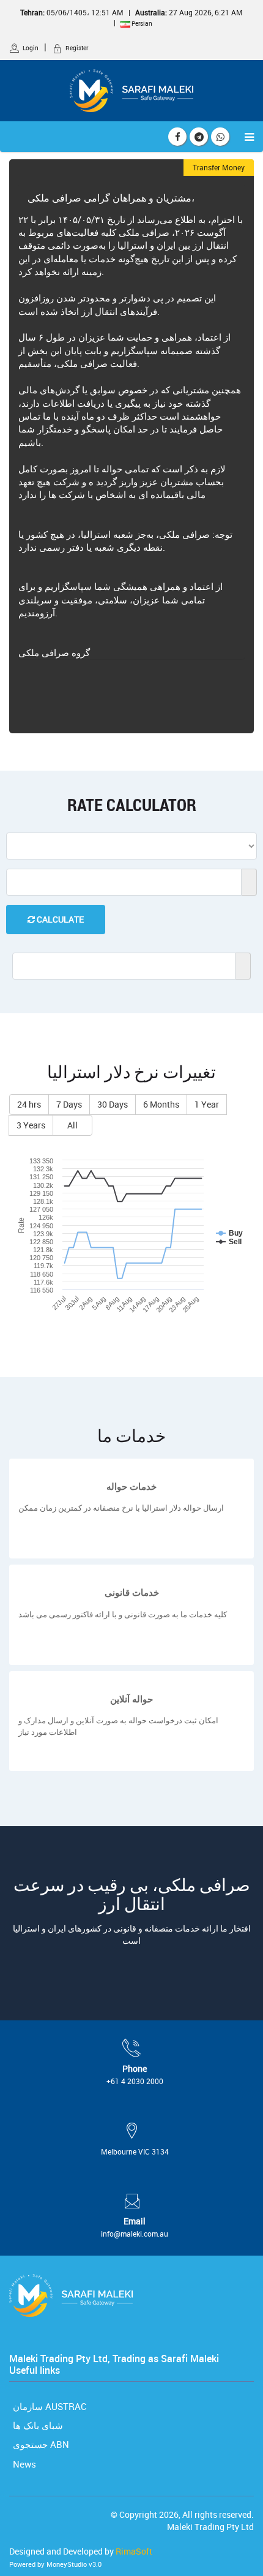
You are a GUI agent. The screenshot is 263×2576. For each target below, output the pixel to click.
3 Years (31, 1125)
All (72, 1125)
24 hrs (29, 1104)
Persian (141, 23)
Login (31, 48)
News (23, 2464)
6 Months (161, 1104)
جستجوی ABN (40, 2444)
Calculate (59, 919)
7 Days (69, 1104)
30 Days (113, 1104)
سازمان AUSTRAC (49, 2406)
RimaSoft (134, 2551)
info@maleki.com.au (135, 2234)
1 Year (207, 1104)
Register (77, 48)
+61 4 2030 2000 (135, 2081)
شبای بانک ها (37, 2425)
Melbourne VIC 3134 (135, 2151)
